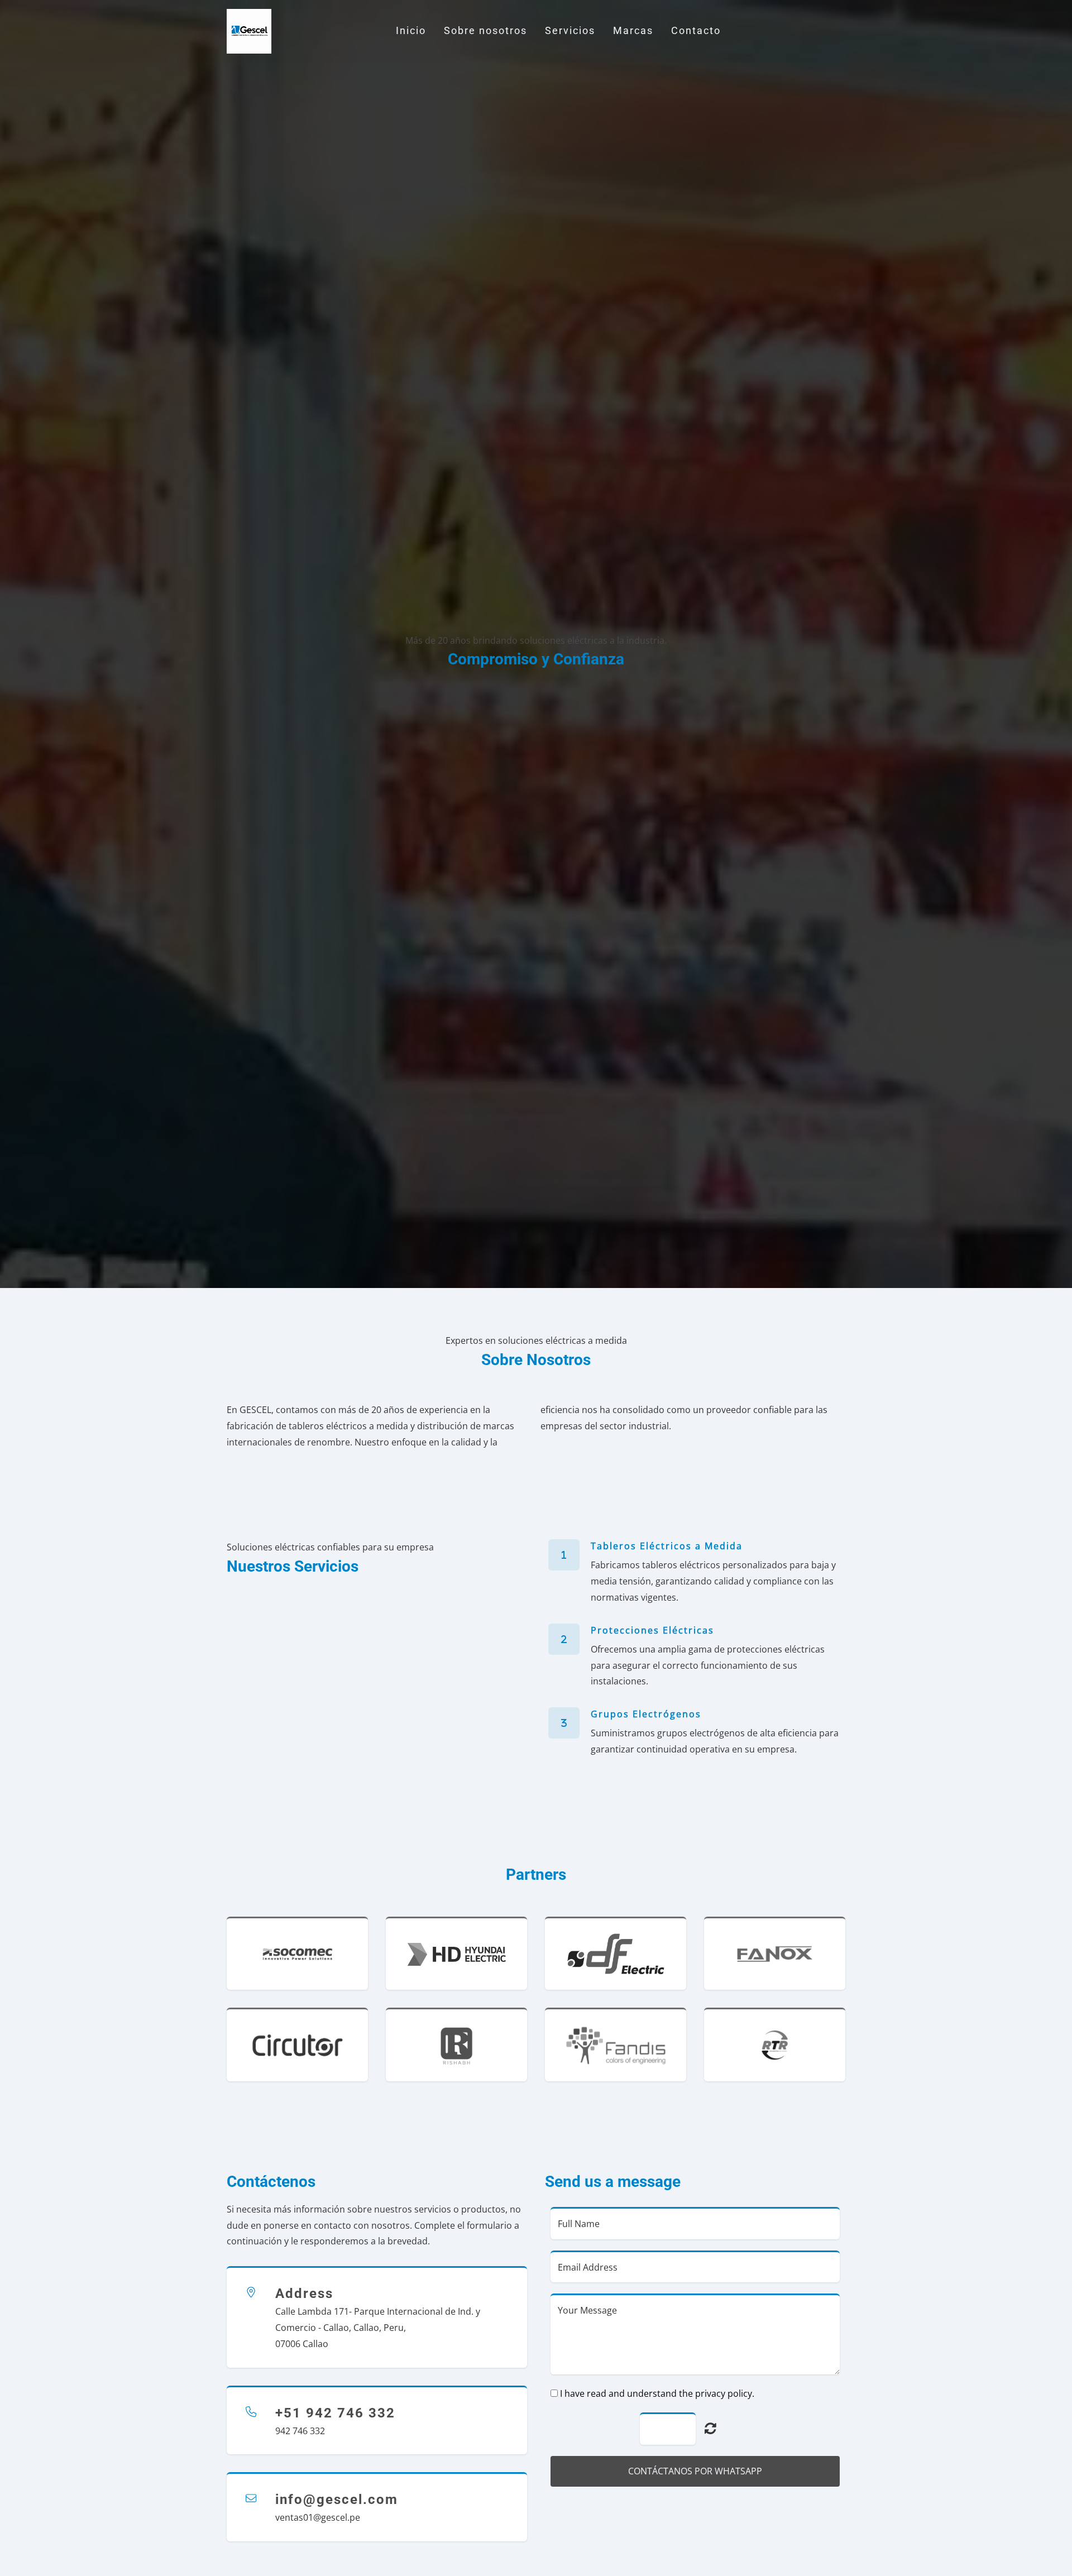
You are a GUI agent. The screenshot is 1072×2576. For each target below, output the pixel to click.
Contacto (696, 31)
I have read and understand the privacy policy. (657, 2393)
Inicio (411, 31)
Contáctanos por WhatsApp (695, 2471)
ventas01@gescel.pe (318, 2517)
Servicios (570, 31)
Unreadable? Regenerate (710, 2428)
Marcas (633, 31)
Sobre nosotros (485, 31)
